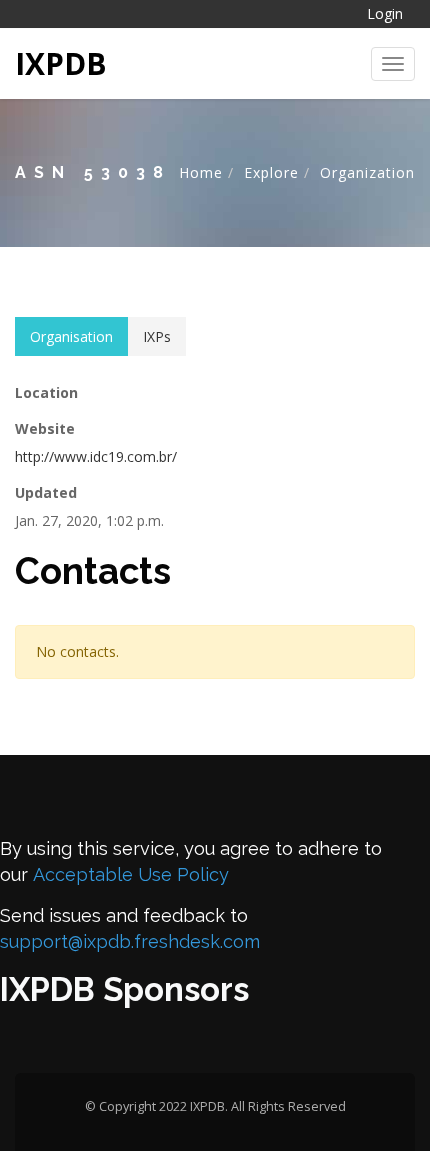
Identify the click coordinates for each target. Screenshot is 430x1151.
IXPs (157, 336)
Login (385, 13)
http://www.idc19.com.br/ (96, 456)
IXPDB (61, 63)
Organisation (71, 336)
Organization (367, 172)
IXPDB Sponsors (124, 989)
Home (201, 172)
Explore (271, 172)
